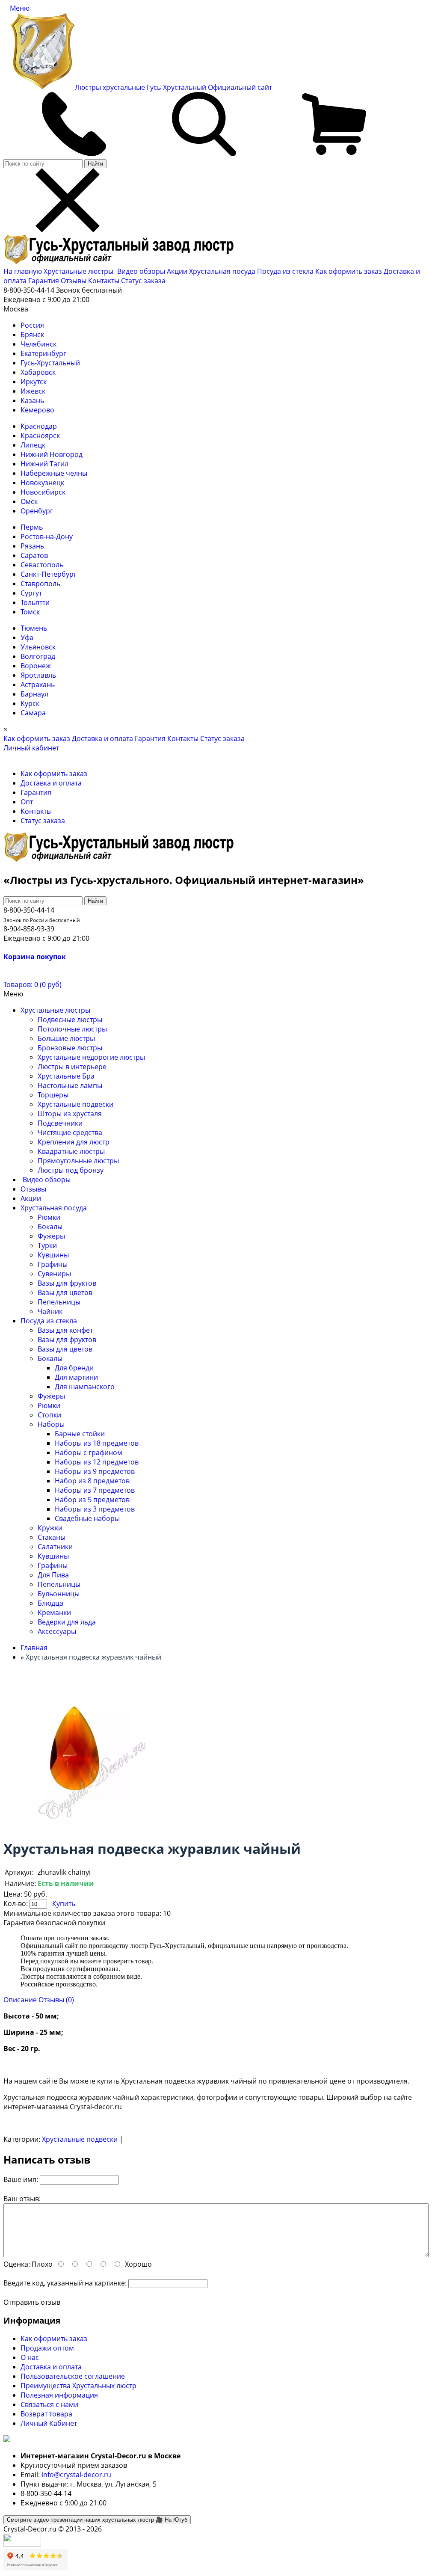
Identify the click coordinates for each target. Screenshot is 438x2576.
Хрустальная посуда (223, 271)
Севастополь (42, 565)
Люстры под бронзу (71, 1170)
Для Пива (53, 1575)
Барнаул (34, 694)
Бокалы (50, 1227)
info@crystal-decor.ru (76, 2475)
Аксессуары (57, 1631)
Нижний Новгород (52, 454)
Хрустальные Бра (66, 1076)
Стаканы (52, 1537)
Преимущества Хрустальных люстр (78, 2386)
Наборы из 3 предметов (95, 1509)
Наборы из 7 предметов (95, 1490)
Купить (64, 1903)
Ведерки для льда (67, 1622)
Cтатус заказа (143, 281)
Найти (95, 164)
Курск (30, 703)
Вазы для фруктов (67, 1283)
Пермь (32, 527)
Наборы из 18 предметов (97, 1443)
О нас (30, 2357)
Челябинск (38, 344)
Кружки (50, 1528)
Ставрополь (40, 584)
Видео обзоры (141, 271)
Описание (20, 2000)
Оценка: (17, 2264)
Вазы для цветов (65, 1292)
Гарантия (44, 281)
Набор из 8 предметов (92, 1481)
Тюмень (34, 628)
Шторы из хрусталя (70, 1114)
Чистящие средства (70, 1132)
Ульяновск (38, 647)
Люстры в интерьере (72, 1067)
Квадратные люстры (71, 1151)
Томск (30, 612)
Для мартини (76, 1377)
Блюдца (50, 1603)
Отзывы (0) (56, 2000)
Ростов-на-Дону (47, 537)
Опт (27, 802)
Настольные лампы (70, 1085)
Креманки (54, 1613)
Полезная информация (59, 2395)
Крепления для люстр (74, 1142)
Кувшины (53, 1255)
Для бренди (74, 1368)
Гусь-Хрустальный (50, 363)
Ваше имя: (21, 2179)
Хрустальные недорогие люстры (91, 1057)
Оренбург (37, 511)
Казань (32, 400)
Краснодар (39, 426)
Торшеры (53, 1095)
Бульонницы (59, 1594)
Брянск (32, 335)
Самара (33, 713)
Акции (178, 271)
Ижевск (33, 391)
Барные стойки (80, 1434)
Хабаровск (38, 372)
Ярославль (38, 675)
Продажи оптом (47, 2348)
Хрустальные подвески (75, 1104)
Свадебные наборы (87, 1518)
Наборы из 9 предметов (95, 1471)
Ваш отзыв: (22, 2199)
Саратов (34, 555)
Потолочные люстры (72, 1029)
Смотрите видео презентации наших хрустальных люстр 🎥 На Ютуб (97, 2520)
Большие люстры (66, 1038)
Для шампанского (85, 1387)
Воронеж (36, 666)
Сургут (31, 593)
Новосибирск (43, 492)
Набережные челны (54, 473)
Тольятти (35, 602)
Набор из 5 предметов (92, 1500)
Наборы (51, 1424)
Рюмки (49, 1217)
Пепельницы (59, 1302)
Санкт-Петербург (49, 574)
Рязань (32, 546)
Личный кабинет (31, 748)
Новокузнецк (42, 483)
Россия (32, 325)
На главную (23, 271)
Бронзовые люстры (70, 1048)
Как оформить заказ (349, 271)
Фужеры (51, 1236)
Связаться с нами (49, 2404)
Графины (53, 1264)
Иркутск (34, 382)
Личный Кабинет (49, 2423)
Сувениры (54, 1274)
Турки (47, 1245)
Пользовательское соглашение (73, 2376)
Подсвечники (60, 1123)
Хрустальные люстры (79, 271)
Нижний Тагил (44, 464)
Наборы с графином (89, 1453)
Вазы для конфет (65, 1330)
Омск (29, 501)
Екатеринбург (43, 353)
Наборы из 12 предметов (97, 1462)
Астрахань (38, 685)
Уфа (27, 637)
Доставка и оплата (102, 738)
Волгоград (38, 656)
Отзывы (74, 281)
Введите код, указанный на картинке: (65, 2283)
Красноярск (40, 436)
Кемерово (37, 410)
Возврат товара (46, 2414)
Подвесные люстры (70, 1020)
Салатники (55, 1547)
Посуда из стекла (286, 271)
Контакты (104, 281)
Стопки (49, 1415)
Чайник (50, 1311)
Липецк (33, 445)
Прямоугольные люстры (78, 1161)
